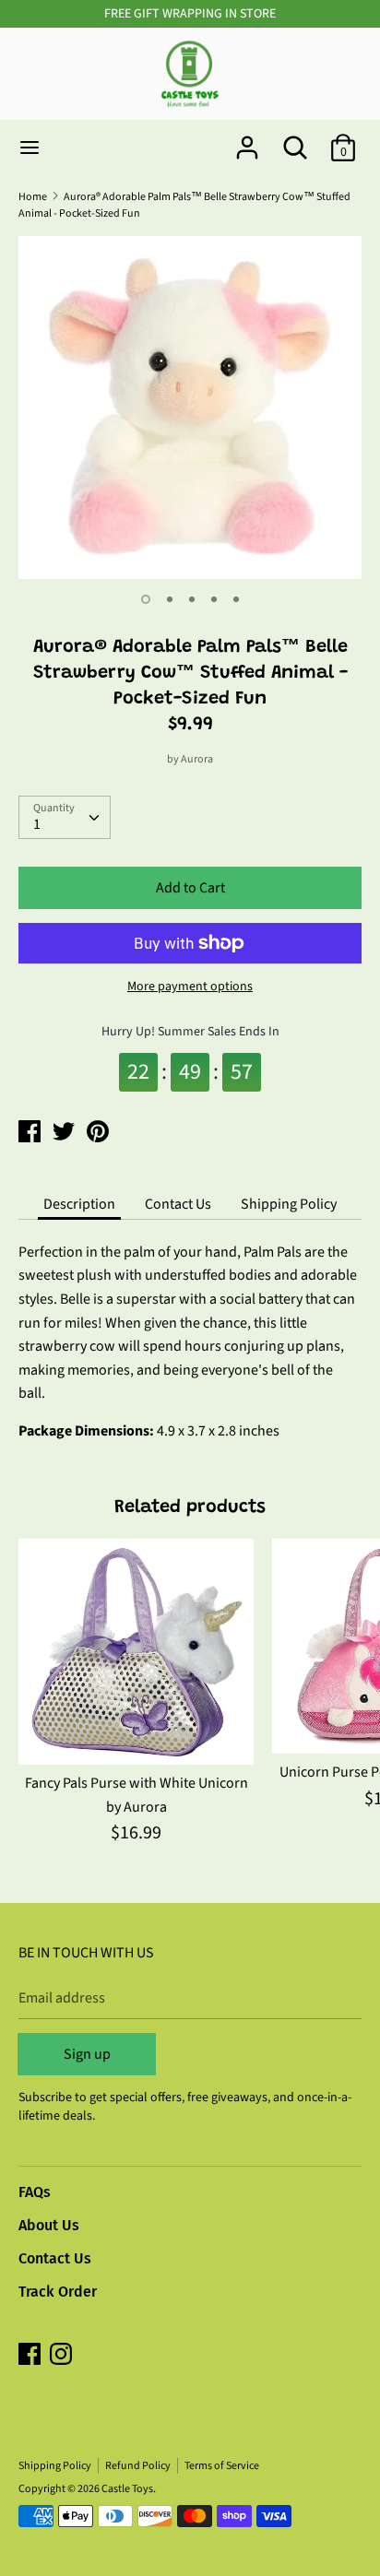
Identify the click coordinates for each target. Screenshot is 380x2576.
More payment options (190, 987)
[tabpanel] (190, 408)
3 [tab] (192, 599)
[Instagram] (63, 2356)
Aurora (197, 759)
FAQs (35, 2192)
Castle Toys (127, 2489)
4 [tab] (214, 599)
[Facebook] (31, 2356)
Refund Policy (138, 2466)
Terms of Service (222, 2466)
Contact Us (178, 1204)
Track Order (58, 2292)
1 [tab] (146, 599)
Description (79, 1204)
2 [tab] (170, 599)
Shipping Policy (289, 1204)
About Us (49, 2225)
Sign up (87, 2054)
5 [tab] (236, 599)
